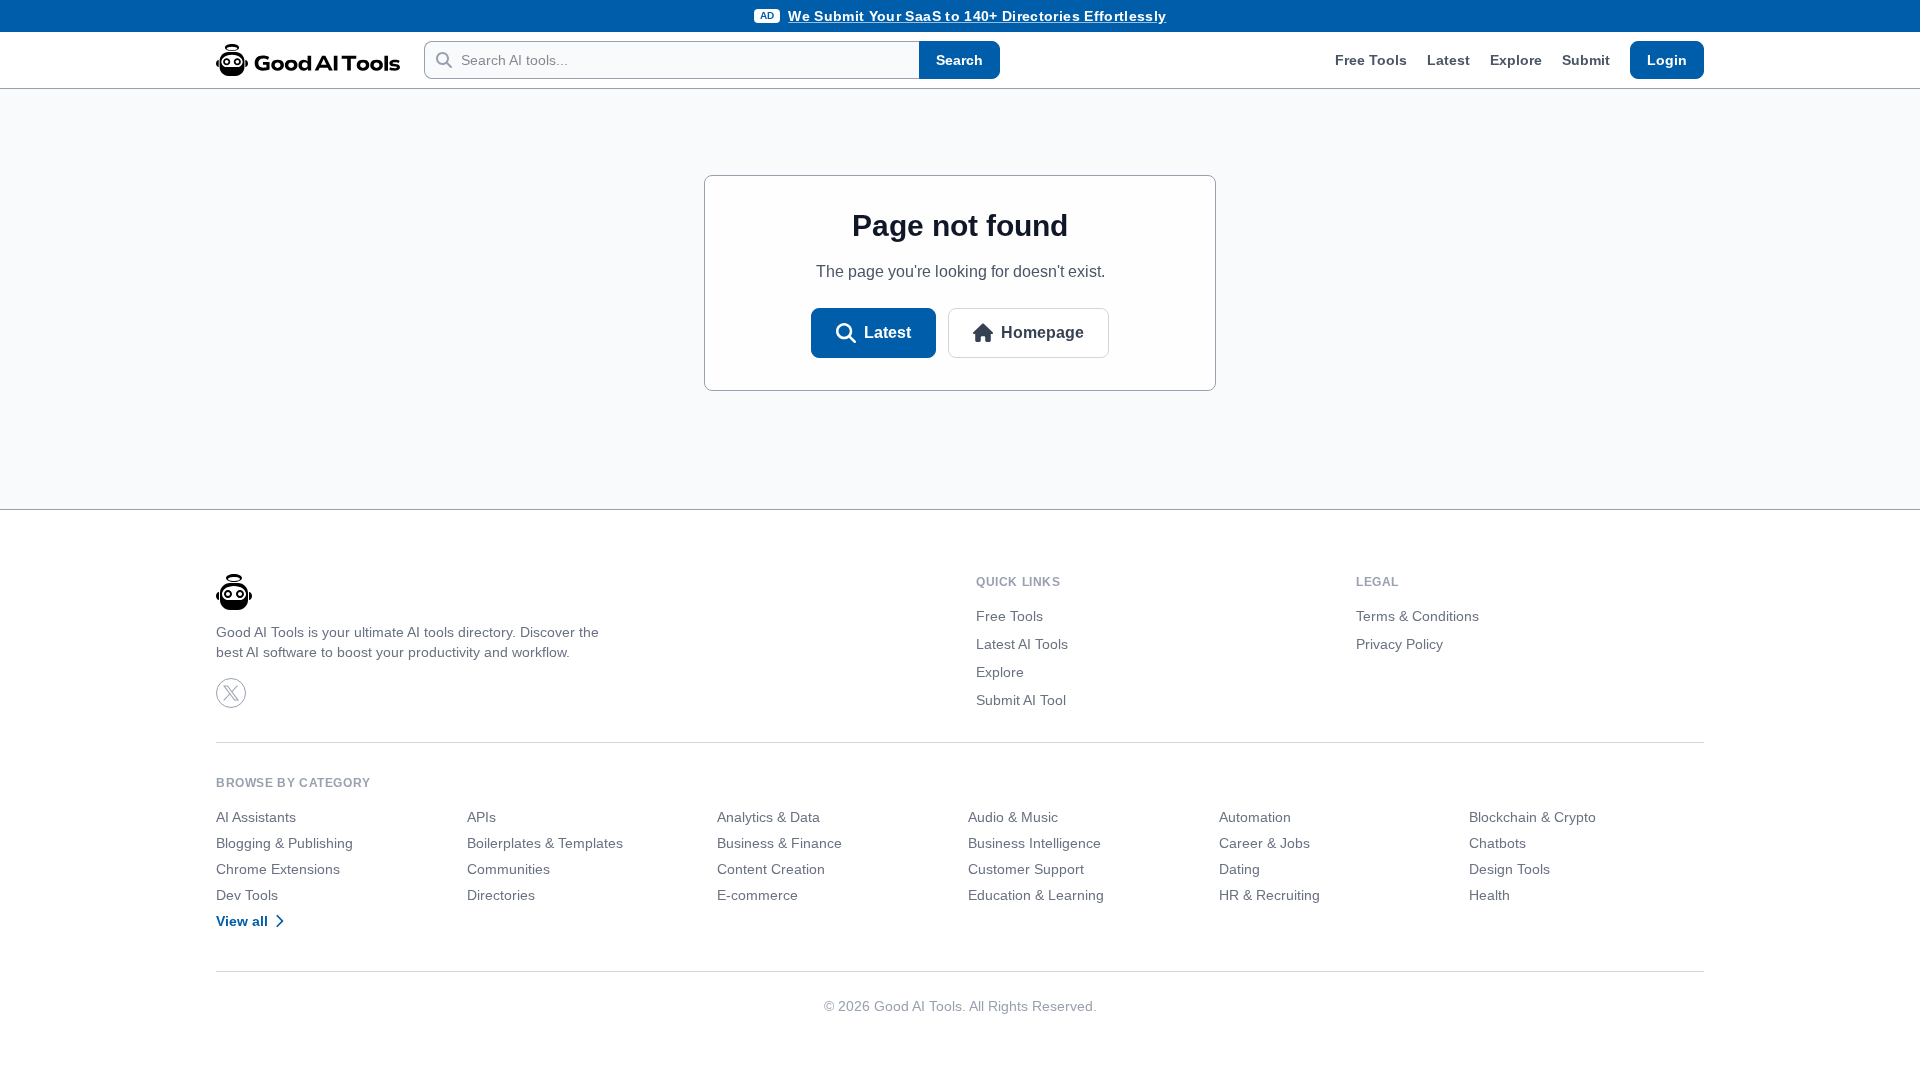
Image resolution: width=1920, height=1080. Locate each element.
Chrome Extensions (278, 869)
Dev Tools (247, 895)
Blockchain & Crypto (1532, 817)
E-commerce (757, 895)
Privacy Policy (1399, 644)
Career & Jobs (1264, 843)
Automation (1255, 817)
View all (242, 921)
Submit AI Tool (1021, 700)
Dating (1239, 869)
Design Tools (1509, 869)
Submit (1586, 60)
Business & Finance (779, 843)
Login (1667, 60)
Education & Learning (1036, 895)
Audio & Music (1013, 817)
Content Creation (771, 869)
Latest (1448, 60)
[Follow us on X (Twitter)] (231, 693)
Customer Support (1026, 869)
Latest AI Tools (1022, 644)
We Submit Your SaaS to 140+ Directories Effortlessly (977, 16)
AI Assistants (256, 817)
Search (959, 60)
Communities (508, 869)
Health (1489, 895)
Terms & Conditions (1417, 616)
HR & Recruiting (1269, 895)
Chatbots (1497, 843)
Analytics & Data (768, 817)
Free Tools (1371, 60)
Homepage (1042, 332)
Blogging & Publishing (284, 843)
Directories (501, 895)
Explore (1516, 60)
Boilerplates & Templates (545, 843)
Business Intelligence (1034, 843)
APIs (481, 817)
